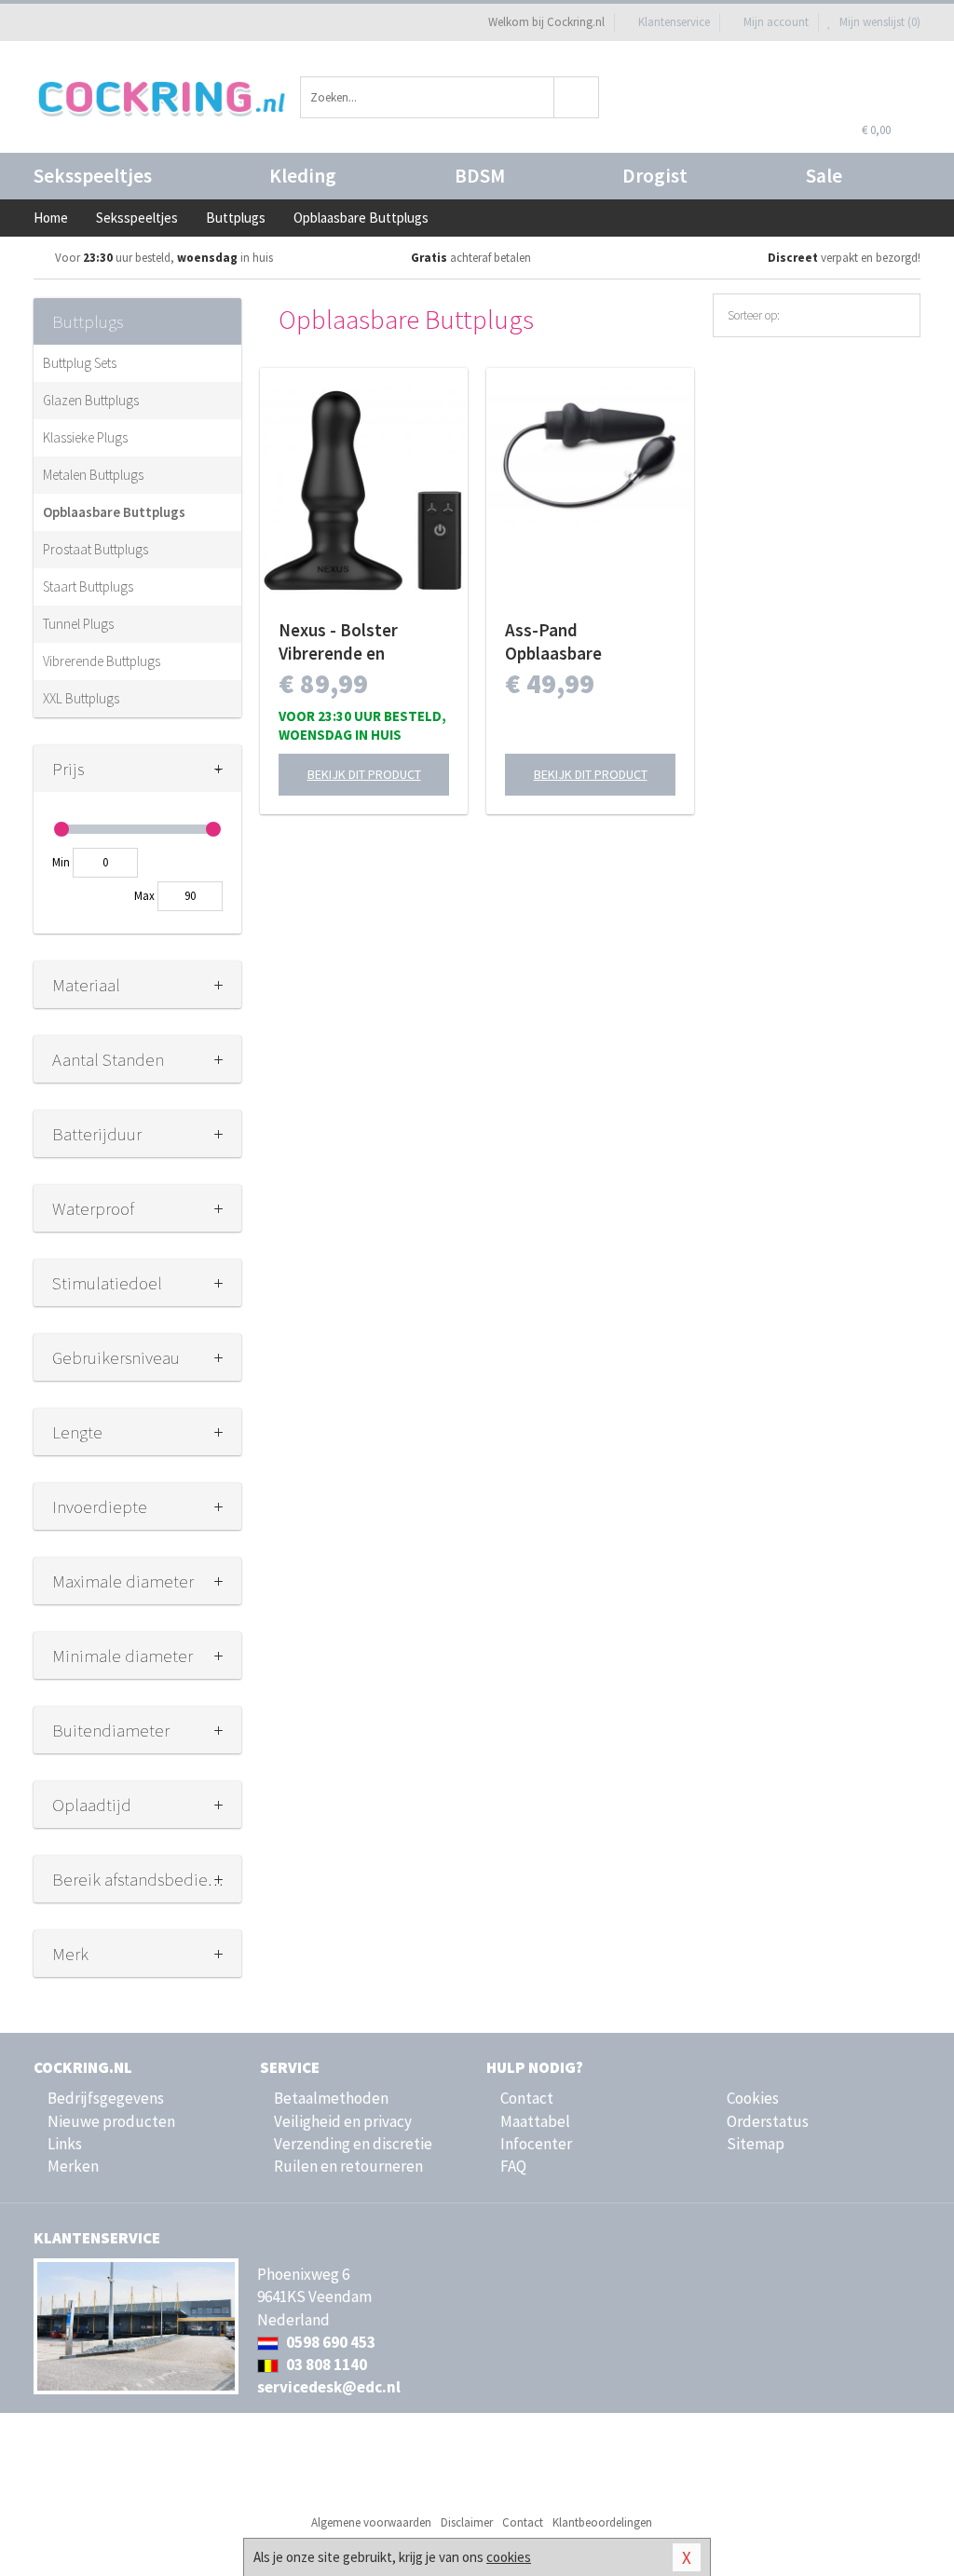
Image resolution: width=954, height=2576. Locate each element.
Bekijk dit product (364, 774)
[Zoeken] (577, 97)
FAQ (513, 2166)
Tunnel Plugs (78, 624)
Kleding (303, 176)
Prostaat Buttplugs (95, 549)
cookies (509, 2557)
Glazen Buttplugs (91, 400)
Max (144, 896)
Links (65, 2144)
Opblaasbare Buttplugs (114, 512)
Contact (527, 2098)
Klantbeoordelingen (602, 2522)
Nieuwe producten (111, 2121)
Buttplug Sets (80, 363)
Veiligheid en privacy (343, 2121)
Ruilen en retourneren (348, 2166)
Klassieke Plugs (85, 437)
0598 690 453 (329, 2342)
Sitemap (756, 2144)
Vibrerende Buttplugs (102, 661)
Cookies (753, 2098)
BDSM (480, 176)
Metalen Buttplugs (93, 475)
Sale (824, 176)
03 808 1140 (325, 2365)
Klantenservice (674, 22)
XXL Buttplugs (81, 698)
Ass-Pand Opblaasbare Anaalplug (553, 642)
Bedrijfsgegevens (106, 2098)
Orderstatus (768, 2121)
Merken (73, 2166)
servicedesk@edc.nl (329, 2387)
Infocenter (536, 2144)
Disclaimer (467, 2522)
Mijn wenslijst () (879, 22)
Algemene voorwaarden (371, 2522)
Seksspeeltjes (93, 176)
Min (61, 862)
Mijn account (776, 22)
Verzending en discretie (353, 2144)
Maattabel (535, 2121)
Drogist (655, 176)
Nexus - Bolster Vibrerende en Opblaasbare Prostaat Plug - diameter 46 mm (364, 642)
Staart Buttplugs (88, 586)
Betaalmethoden (331, 2098)
